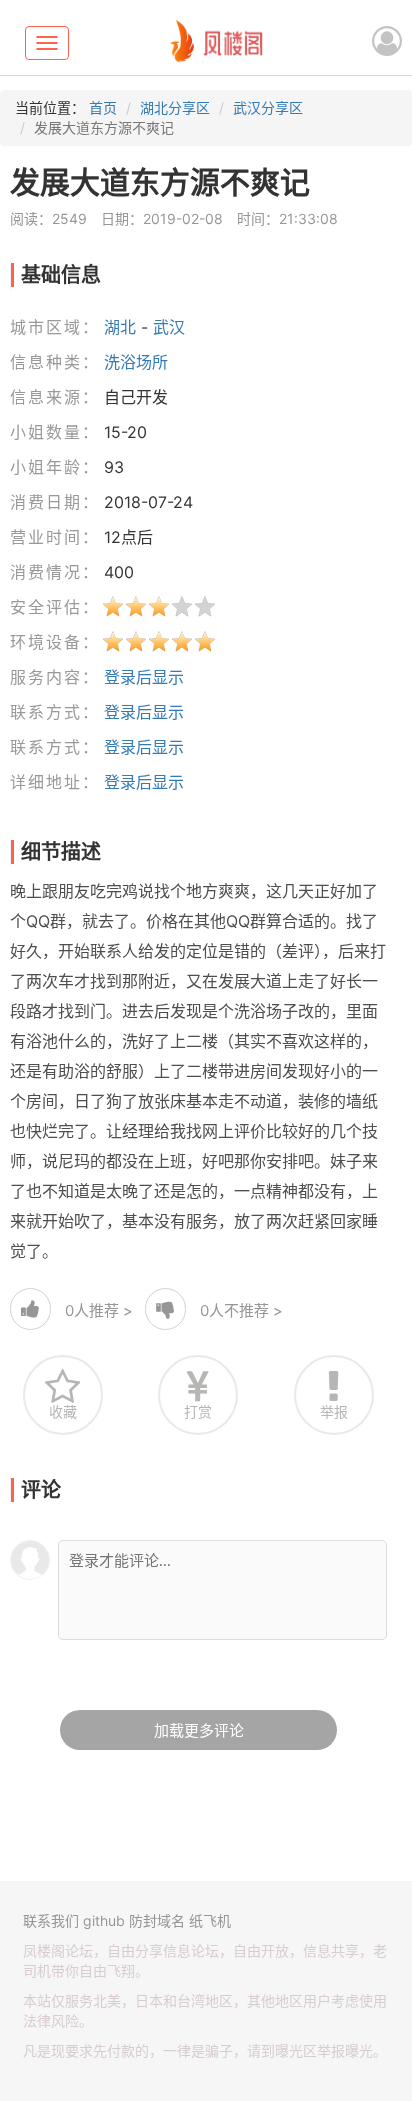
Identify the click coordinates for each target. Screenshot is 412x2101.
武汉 (169, 327)
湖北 (120, 327)
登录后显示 (144, 677)
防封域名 (157, 1920)
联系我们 (51, 1920)
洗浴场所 (136, 362)
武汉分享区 (268, 107)
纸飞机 (210, 1920)
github (104, 1920)
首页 (103, 107)
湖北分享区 (175, 107)
